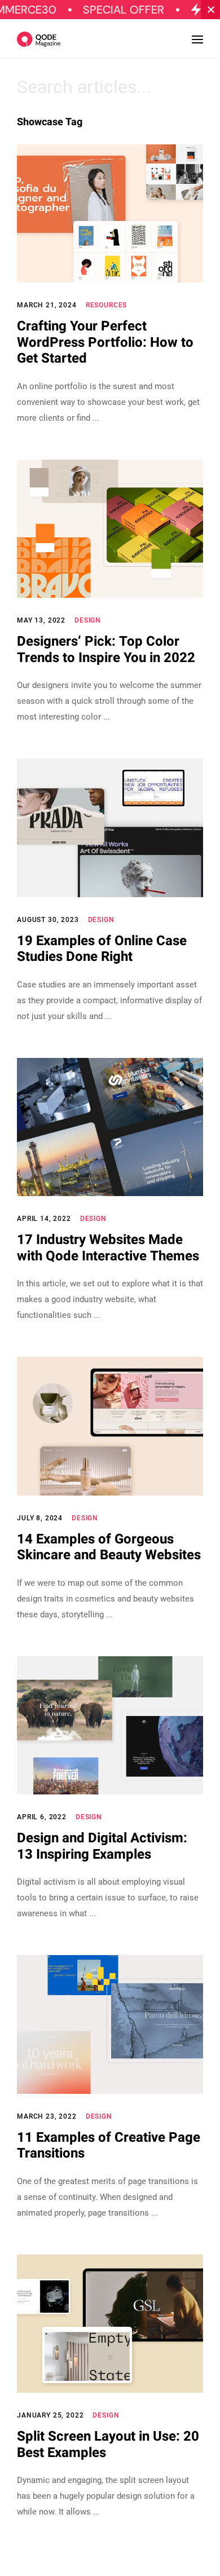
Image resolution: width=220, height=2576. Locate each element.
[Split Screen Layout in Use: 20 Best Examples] (110, 2324)
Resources (107, 305)
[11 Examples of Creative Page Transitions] (110, 2024)
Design (88, 620)
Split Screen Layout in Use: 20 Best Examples (108, 2445)
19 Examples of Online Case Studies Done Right (102, 949)
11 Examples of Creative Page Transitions (109, 2146)
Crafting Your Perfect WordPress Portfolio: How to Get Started (105, 342)
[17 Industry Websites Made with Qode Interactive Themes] (110, 1127)
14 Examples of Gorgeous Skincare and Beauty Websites (109, 1547)
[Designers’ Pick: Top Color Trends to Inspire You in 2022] (110, 529)
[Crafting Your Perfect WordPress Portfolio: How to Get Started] (110, 213)
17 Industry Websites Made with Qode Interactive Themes (108, 1248)
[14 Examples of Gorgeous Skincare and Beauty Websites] (110, 1426)
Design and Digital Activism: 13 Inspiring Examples (102, 1846)
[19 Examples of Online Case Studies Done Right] (110, 828)
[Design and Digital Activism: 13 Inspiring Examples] (110, 1725)
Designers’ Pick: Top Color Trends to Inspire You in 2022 (106, 650)
